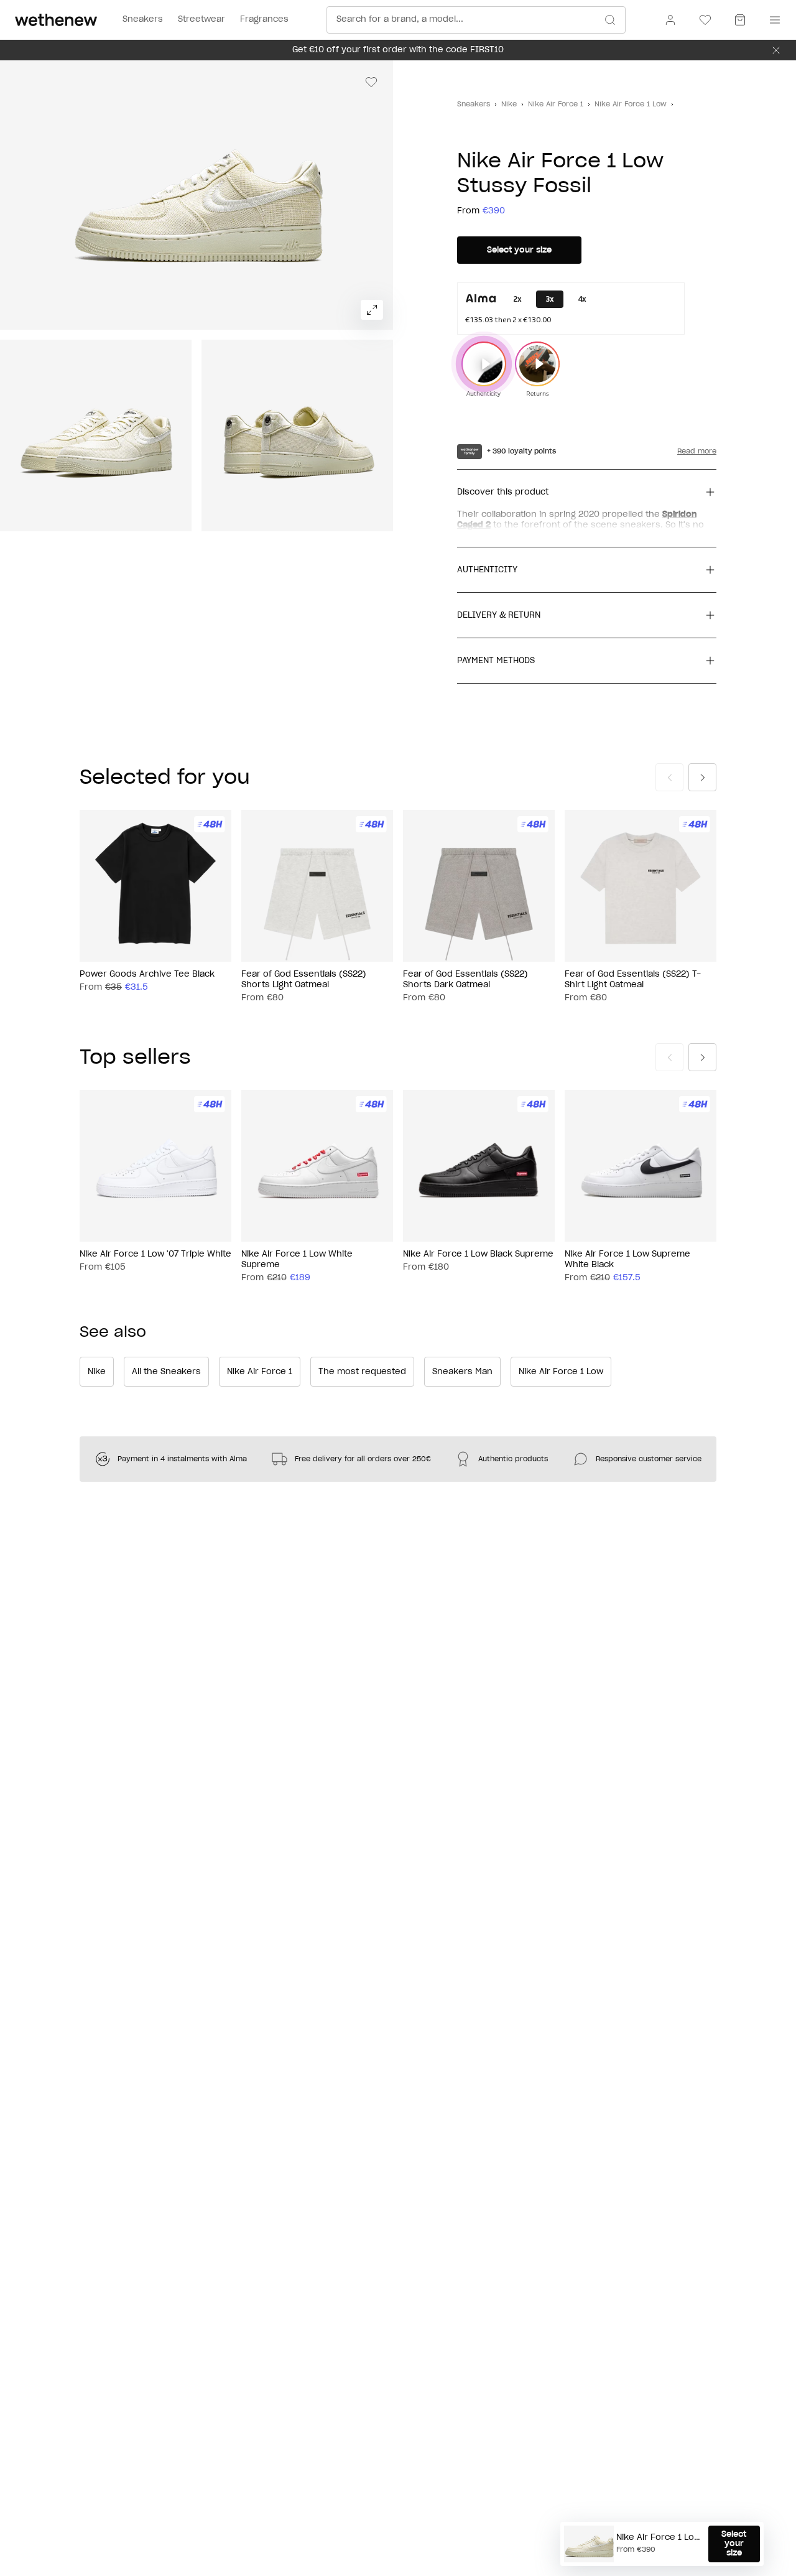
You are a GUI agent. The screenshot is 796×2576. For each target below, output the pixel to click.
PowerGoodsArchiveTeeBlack (147, 974)
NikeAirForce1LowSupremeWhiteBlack (627, 1260)
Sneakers (474, 104)
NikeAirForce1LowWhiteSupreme (297, 1260)
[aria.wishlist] (705, 20)
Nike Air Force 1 (556, 104)
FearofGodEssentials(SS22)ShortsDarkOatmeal (465, 980)
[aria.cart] (740, 20)
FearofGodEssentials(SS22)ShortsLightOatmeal (304, 980)
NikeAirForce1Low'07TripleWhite (155, 1254)
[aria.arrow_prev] (669, 777)
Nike (509, 104)
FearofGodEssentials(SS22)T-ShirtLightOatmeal (633, 980)
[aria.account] (670, 20)
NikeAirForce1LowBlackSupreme (478, 1254)
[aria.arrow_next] (702, 777)
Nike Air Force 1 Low (631, 104)
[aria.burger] (772, 20)
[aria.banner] (776, 50)
